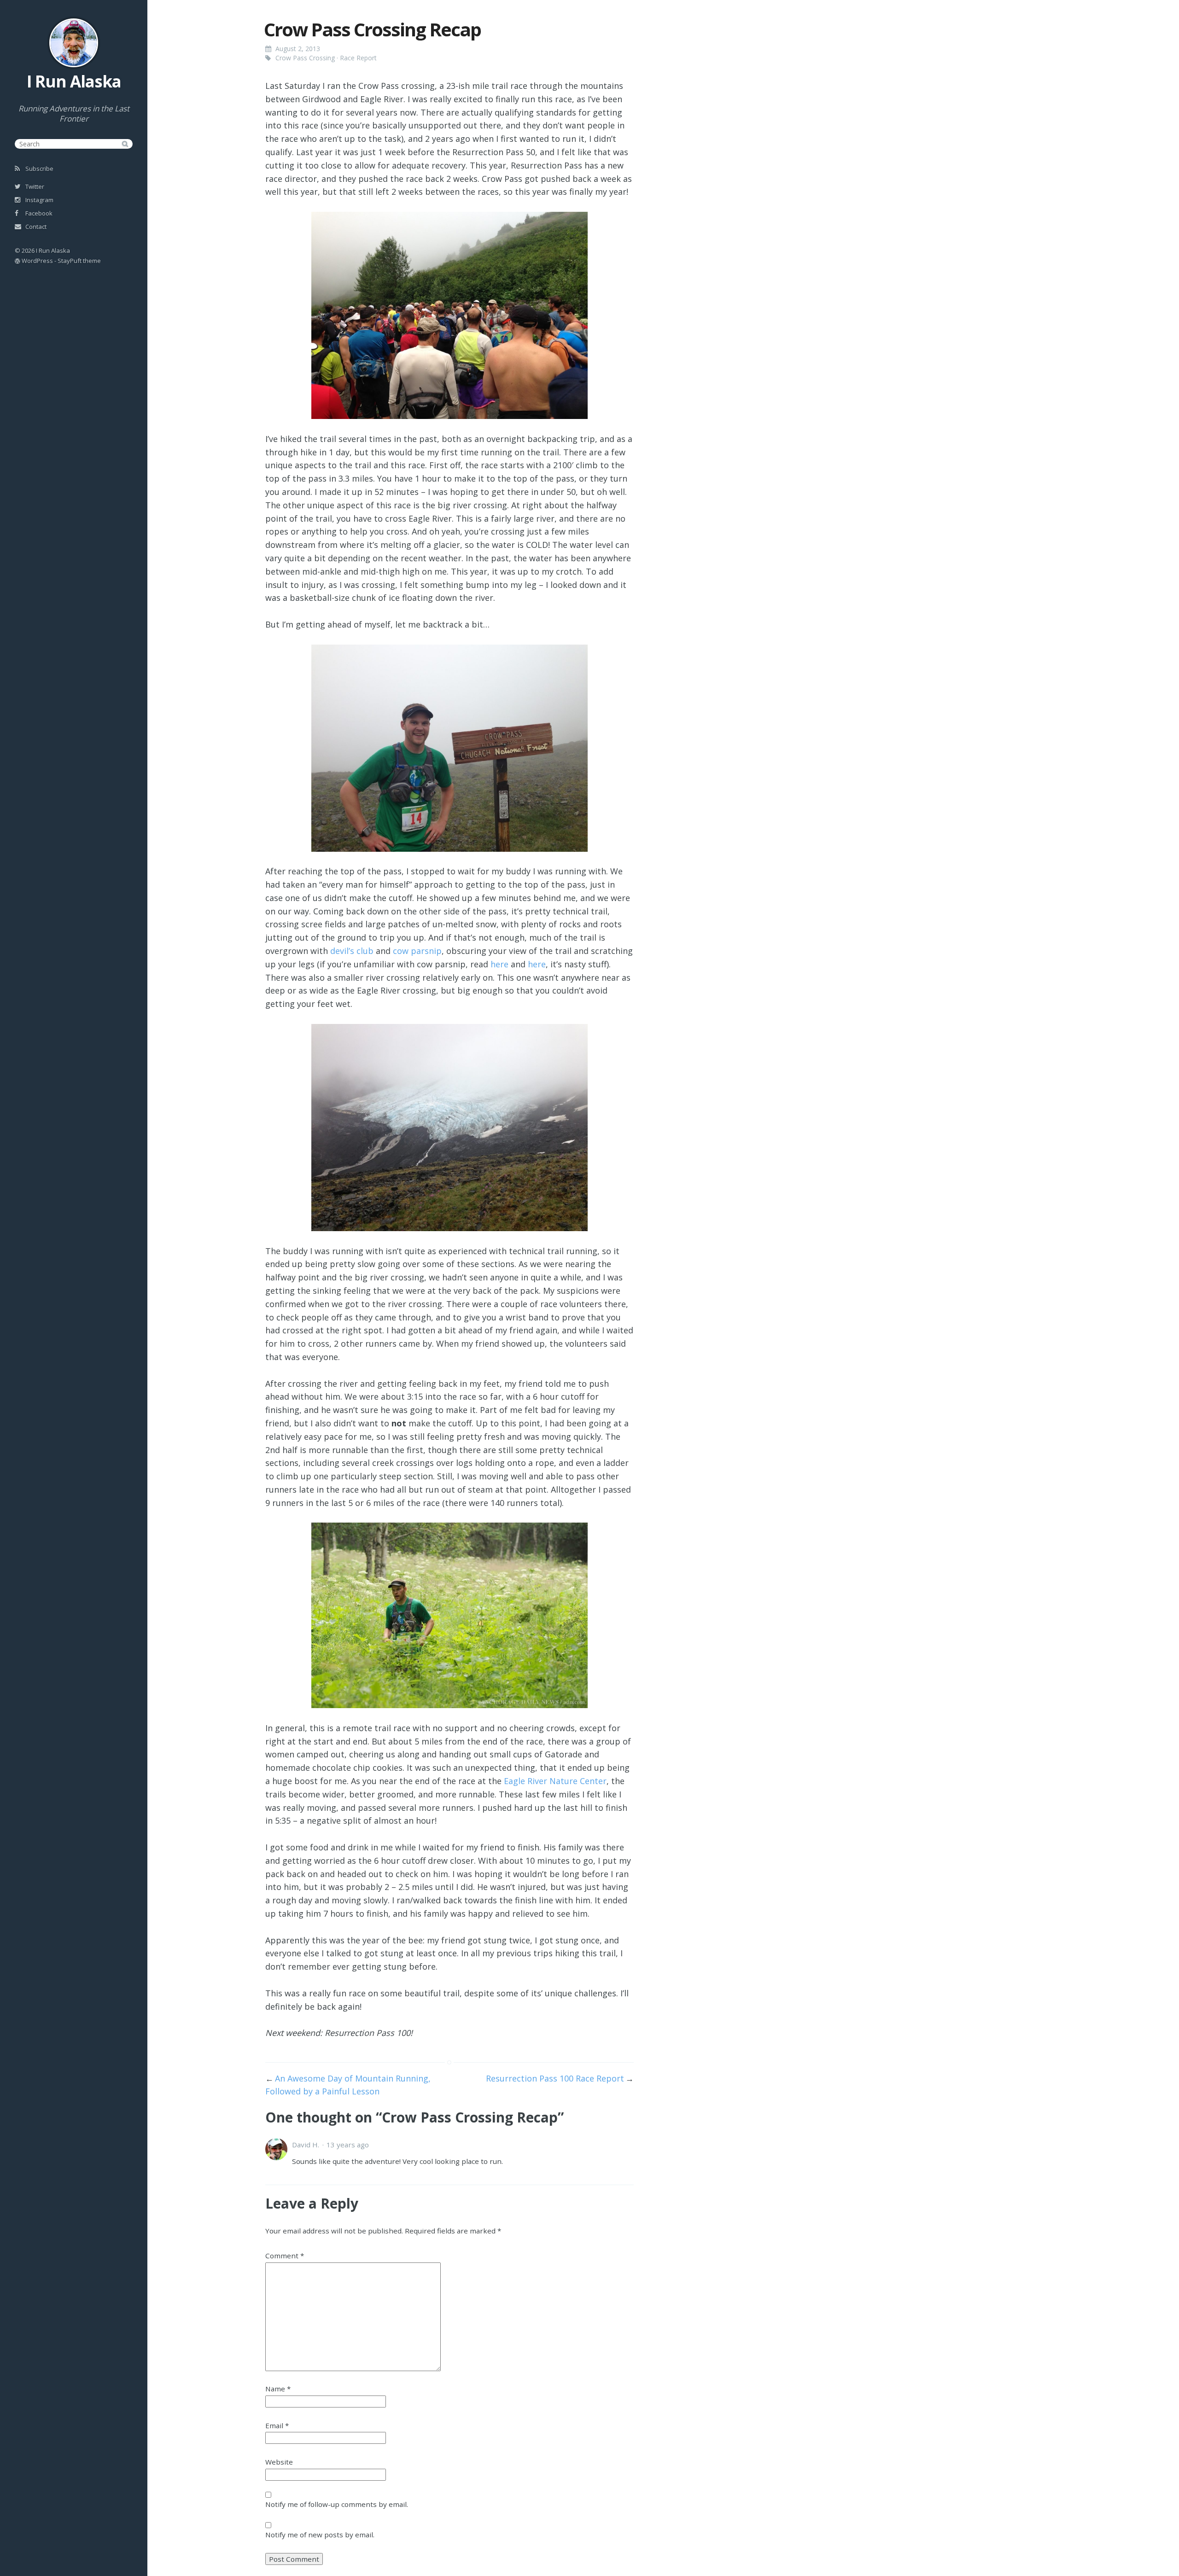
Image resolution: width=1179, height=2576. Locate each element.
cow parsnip (417, 951)
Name (278, 2389)
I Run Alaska (74, 81)
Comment (285, 2256)
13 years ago (348, 2145)
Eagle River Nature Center (555, 1781)
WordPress (37, 261)
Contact (35, 227)
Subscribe (39, 169)
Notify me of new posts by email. (320, 2535)
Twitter (34, 186)
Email (277, 2425)
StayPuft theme (79, 261)
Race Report (358, 58)
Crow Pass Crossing (305, 58)
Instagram (39, 200)
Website (279, 2462)
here (499, 964)
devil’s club (352, 951)
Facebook (38, 213)
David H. (306, 2145)
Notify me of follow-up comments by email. (337, 2504)
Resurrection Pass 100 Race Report (555, 2078)
